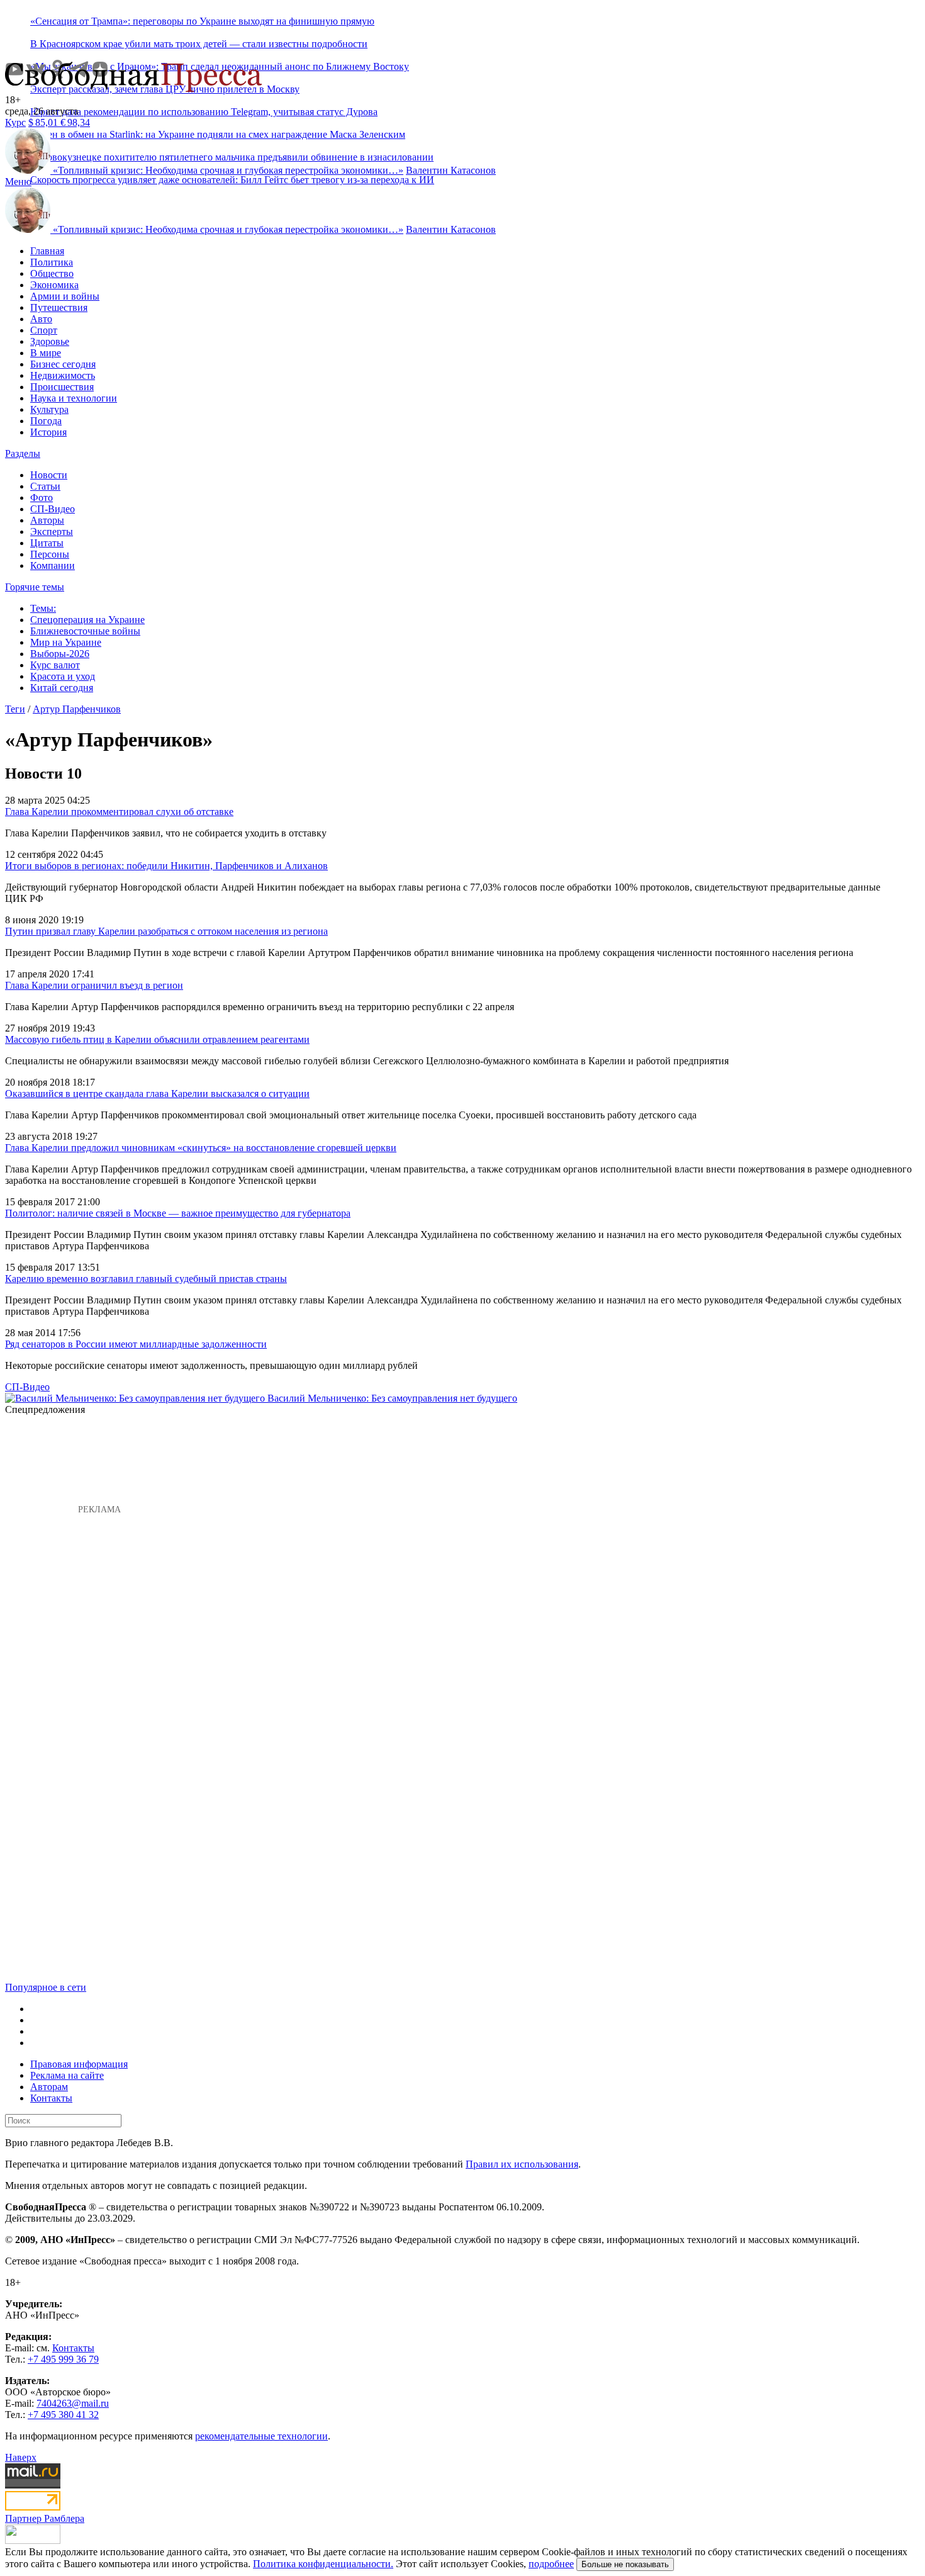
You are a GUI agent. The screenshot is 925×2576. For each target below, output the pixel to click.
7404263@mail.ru (73, 2403)
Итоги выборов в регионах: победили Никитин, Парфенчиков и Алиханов (166, 866)
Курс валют (55, 665)
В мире (46, 353)
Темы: (43, 608)
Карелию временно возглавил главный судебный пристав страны (146, 1279)
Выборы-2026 (60, 654)
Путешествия (59, 307)
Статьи (45, 486)
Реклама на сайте (67, 2075)
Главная (47, 251)
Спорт (44, 330)
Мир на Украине (66, 642)
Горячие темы (35, 587)
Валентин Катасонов (451, 170)
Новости (49, 475)
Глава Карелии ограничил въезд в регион (94, 985)
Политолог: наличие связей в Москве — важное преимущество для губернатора (178, 1213)
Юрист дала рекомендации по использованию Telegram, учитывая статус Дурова (204, 112)
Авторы (47, 520)
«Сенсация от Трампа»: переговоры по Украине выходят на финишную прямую (202, 21)
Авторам (49, 2087)
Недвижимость (63, 375)
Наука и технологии (74, 398)
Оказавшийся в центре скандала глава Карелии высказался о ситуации (157, 1094)
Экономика (54, 285)
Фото (42, 498)
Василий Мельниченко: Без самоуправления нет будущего (392, 1398)
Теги (15, 709)
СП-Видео (53, 509)
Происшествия (62, 387)
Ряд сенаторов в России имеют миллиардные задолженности (136, 1344)
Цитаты (47, 543)
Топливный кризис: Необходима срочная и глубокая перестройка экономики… (228, 170)
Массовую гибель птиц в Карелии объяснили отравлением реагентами (157, 1039)
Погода (46, 421)
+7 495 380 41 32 (63, 2415)
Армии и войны (65, 296)
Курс (15, 122)
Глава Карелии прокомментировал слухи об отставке (119, 812)
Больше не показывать (625, 2564)
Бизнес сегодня (63, 364)
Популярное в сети (46, 1987)
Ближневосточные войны (85, 631)
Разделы (23, 453)
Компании (53, 565)
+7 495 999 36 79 (63, 2359)
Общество (52, 273)
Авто (41, 319)
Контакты (51, 2098)
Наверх (21, 2457)
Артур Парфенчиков (77, 709)
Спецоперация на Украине (87, 620)
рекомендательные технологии (261, 2436)
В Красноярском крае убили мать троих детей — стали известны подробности (199, 44)
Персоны (50, 554)
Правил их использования (522, 2164)
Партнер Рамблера (45, 2518)
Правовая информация (79, 2064)
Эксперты (52, 532)
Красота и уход (63, 676)
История (48, 432)
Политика (52, 262)
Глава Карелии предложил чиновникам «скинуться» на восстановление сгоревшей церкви (201, 1148)
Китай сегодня (62, 688)
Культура (49, 409)
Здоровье (50, 341)
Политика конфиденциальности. (323, 2564)
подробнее (551, 2564)
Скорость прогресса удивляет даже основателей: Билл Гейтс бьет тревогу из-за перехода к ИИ (232, 180)
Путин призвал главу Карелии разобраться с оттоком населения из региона (166, 931)
